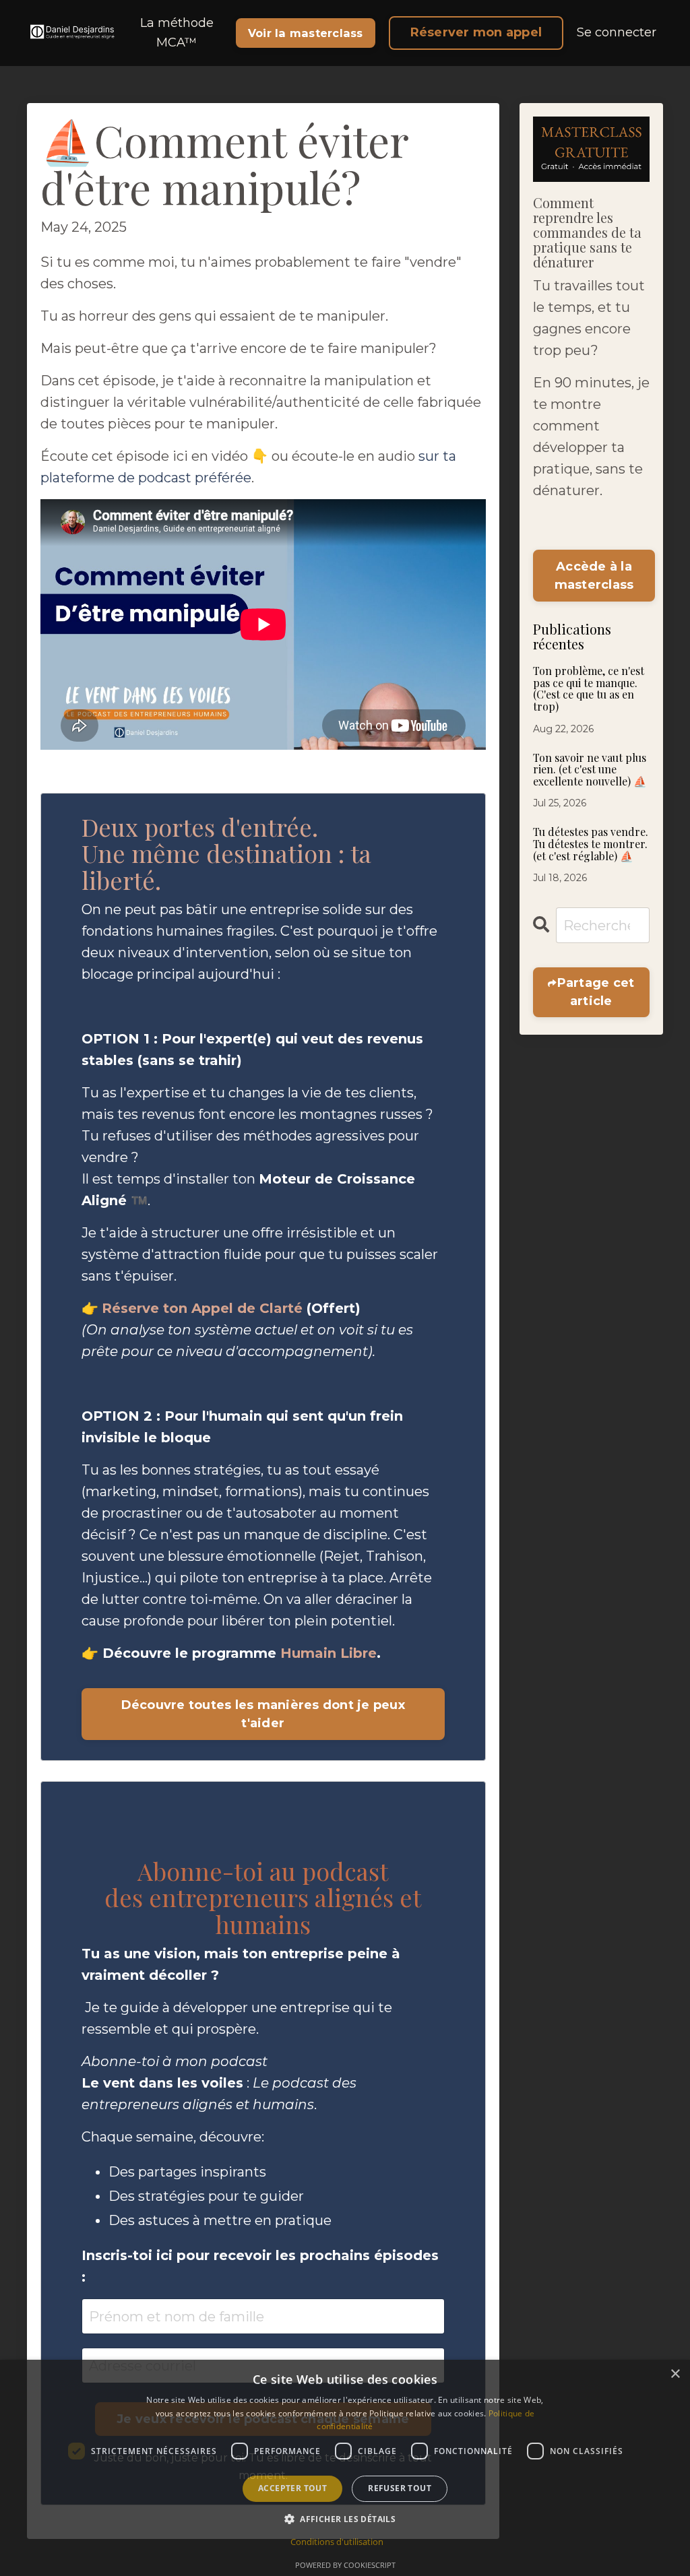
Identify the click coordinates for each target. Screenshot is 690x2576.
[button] (345, 2519)
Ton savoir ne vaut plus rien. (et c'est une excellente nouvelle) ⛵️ (590, 770)
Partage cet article (596, 992)
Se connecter (617, 32)
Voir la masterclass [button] (306, 33)
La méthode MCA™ (177, 33)
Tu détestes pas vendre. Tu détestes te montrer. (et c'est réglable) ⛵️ (591, 844)
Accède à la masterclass (594, 576)
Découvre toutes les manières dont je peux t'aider (263, 1714)
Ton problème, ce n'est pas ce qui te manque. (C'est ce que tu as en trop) (589, 688)
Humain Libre (328, 1653)
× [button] (675, 2374)
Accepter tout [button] (292, 2488)
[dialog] (345, 2468)
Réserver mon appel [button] (476, 32)
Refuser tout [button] (400, 2488)
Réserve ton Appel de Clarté (202, 1308)
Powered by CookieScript (345, 2565)
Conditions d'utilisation (337, 2542)
